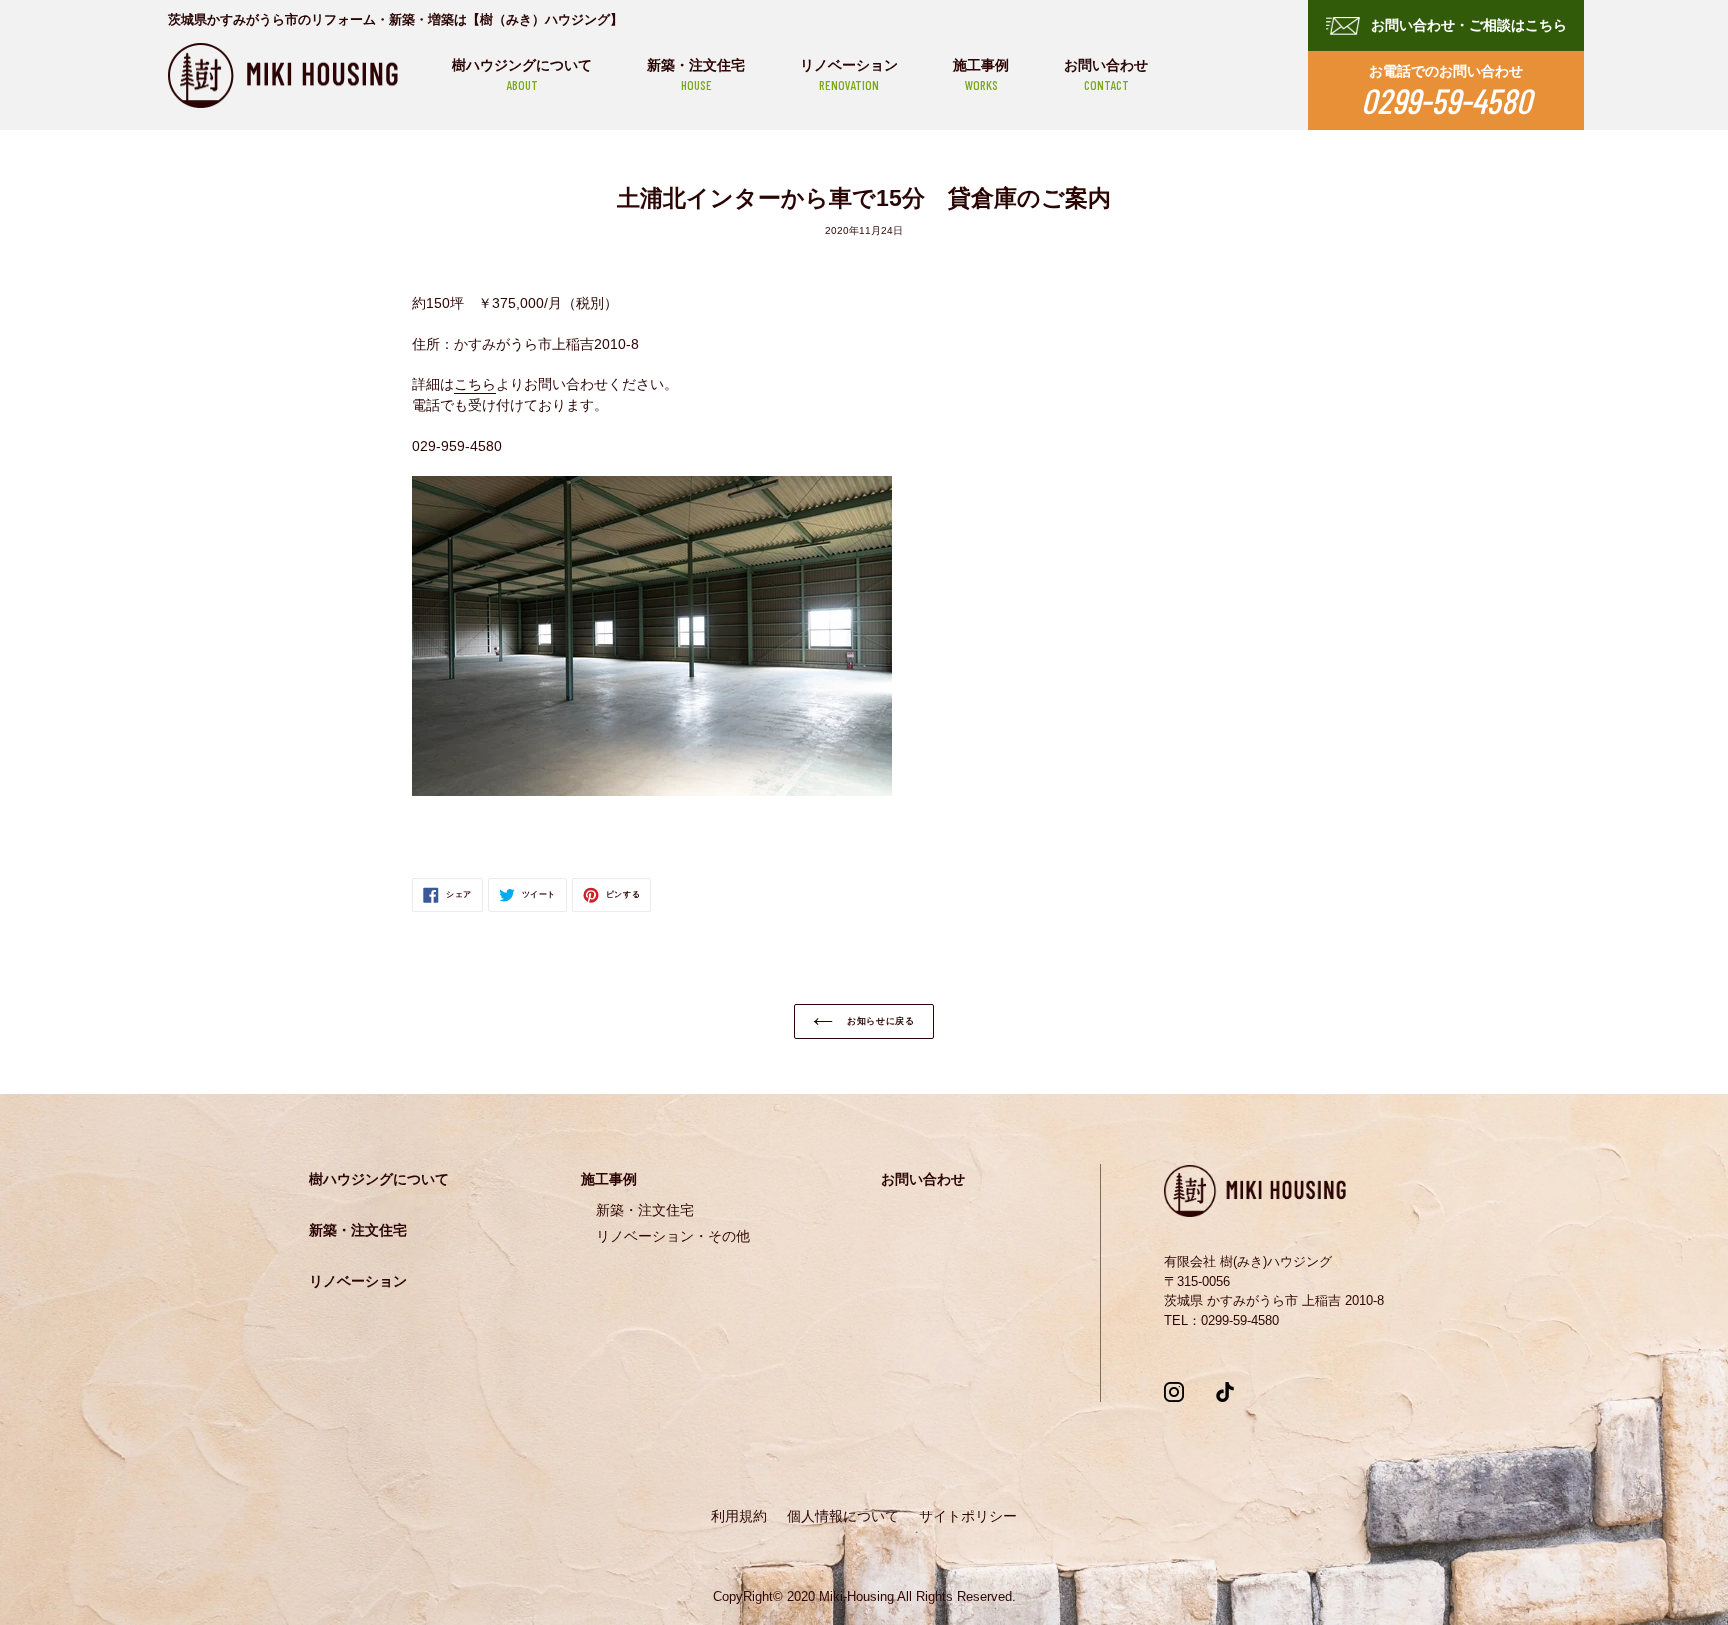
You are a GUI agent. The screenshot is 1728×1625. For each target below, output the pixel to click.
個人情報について (843, 1516)
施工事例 (981, 75)
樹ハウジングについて (522, 75)
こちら (475, 384)
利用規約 (739, 1516)
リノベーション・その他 (673, 1236)
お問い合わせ (1106, 75)
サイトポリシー (968, 1516)
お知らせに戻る (879, 1021)
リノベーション (849, 75)
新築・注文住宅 (696, 75)
